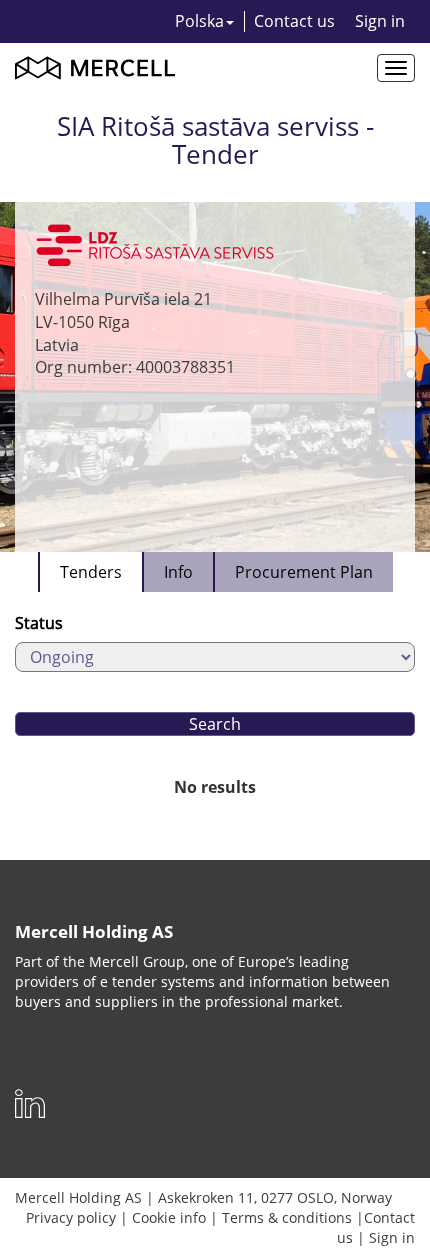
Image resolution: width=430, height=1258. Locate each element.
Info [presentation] (178, 572)
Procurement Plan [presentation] (304, 572)
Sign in (380, 21)
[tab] (90, 572)
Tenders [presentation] (91, 572)
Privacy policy (71, 1217)
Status (39, 623)
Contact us (294, 21)
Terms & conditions (287, 1217)
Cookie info (169, 1217)
